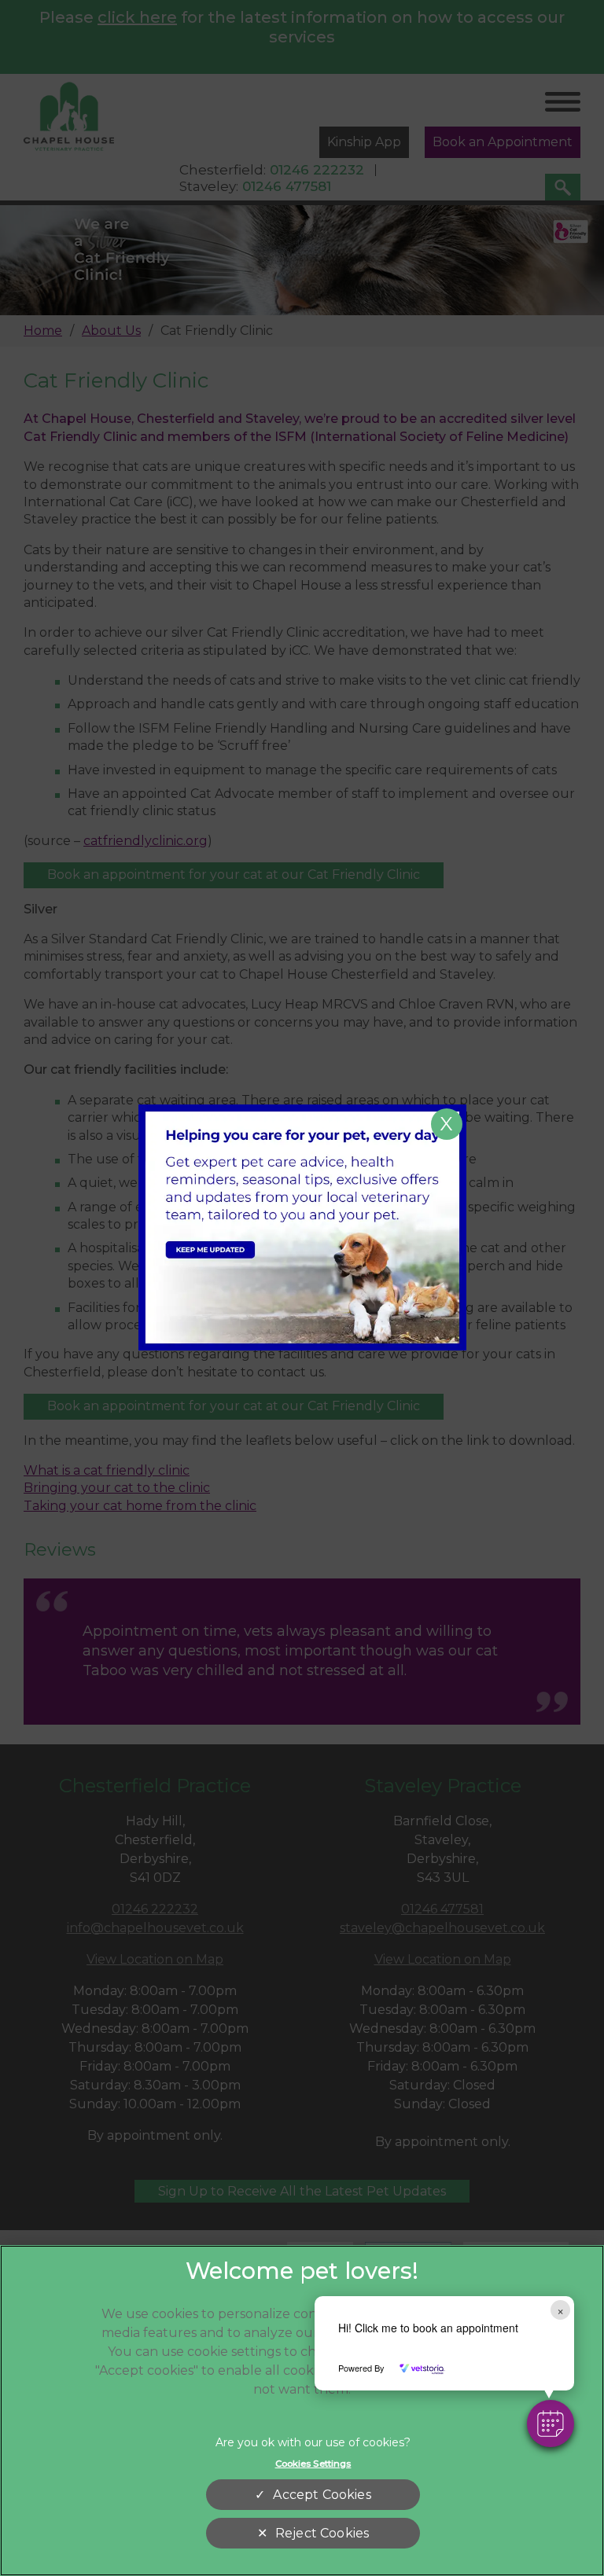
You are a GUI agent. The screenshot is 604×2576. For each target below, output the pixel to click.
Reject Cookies (322, 2533)
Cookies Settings (313, 2464)
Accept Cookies (322, 2495)
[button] (551, 2423)
